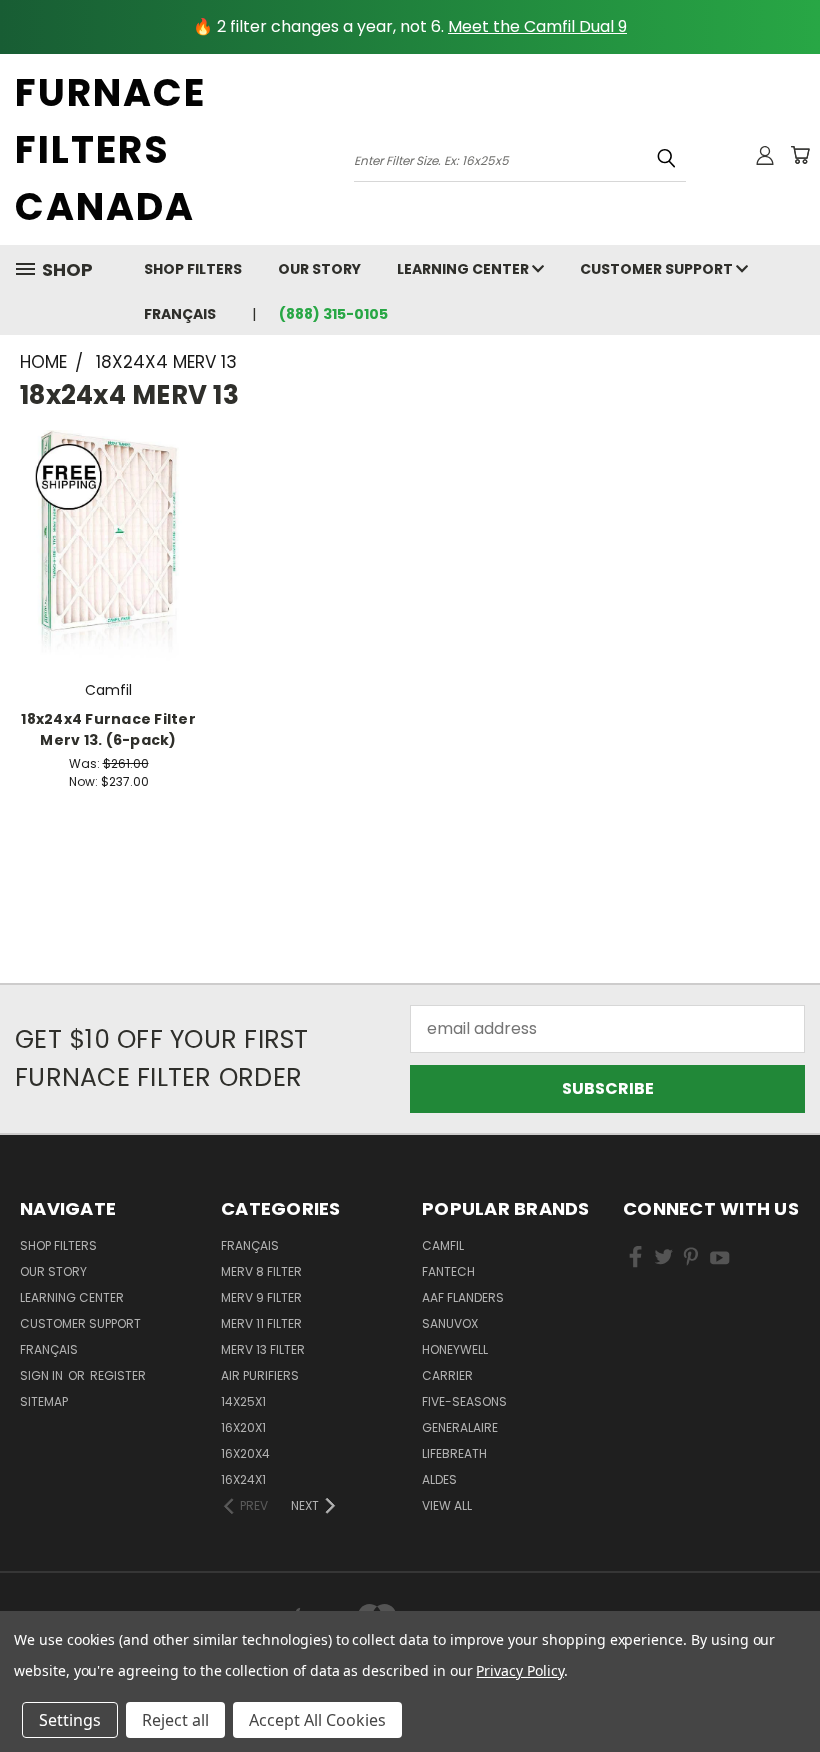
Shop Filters (193, 269)
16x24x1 (243, 1479)
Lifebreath (454, 1453)
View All (447, 1505)
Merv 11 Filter (261, 1323)
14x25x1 (243, 1401)
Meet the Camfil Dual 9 (537, 26)
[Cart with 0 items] (800, 155)
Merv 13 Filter (263, 1349)
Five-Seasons (464, 1401)
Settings (70, 1720)
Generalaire (460, 1427)
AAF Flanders (463, 1297)
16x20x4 (245, 1453)
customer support (658, 269)
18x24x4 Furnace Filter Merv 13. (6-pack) (108, 729)
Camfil (443, 1245)
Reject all (175, 1720)
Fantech (448, 1271)
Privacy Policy (519, 1670)
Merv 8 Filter (261, 1271)
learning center (464, 269)
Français (180, 314)
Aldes (439, 1479)
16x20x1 (243, 1427)
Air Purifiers (260, 1375)
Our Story (319, 269)
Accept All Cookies (317, 1720)
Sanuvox (450, 1323)
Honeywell (455, 1349)
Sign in (43, 1375)
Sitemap (44, 1401)
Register (118, 1375)
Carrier (447, 1375)
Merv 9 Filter (261, 1297)
